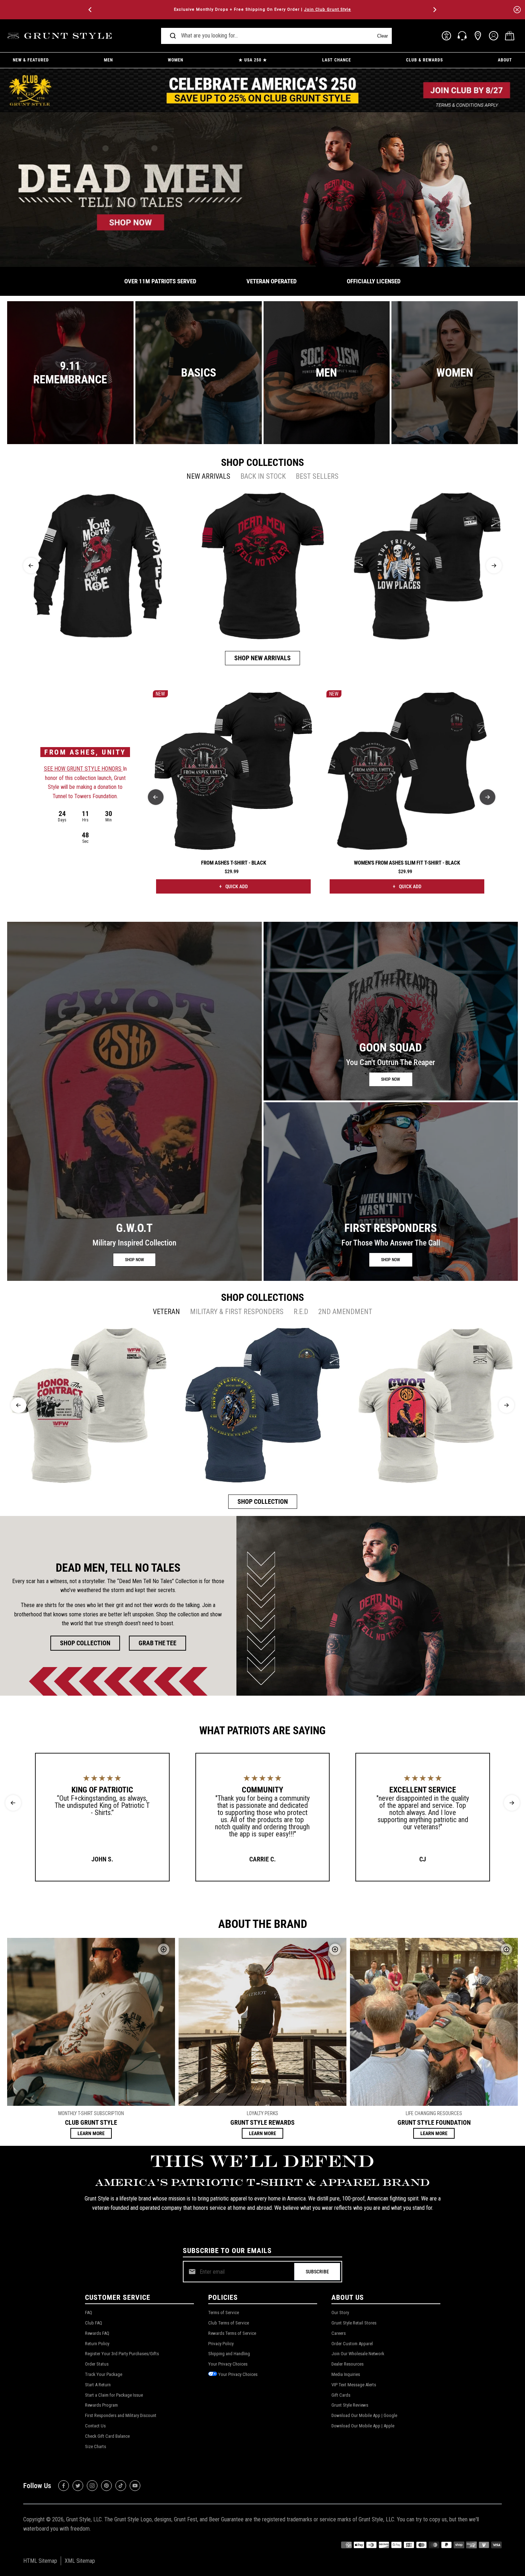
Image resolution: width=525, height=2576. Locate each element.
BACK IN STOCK (263, 476)
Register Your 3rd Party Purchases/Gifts (122, 2354)
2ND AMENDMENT (345, 1312)
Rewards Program (101, 2405)
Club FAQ (94, 2323)
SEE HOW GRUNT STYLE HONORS (83, 769)
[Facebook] (64, 2486)
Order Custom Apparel (352, 2344)
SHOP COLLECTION (263, 1501)
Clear (382, 36)
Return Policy (97, 2344)
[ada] (446, 36)
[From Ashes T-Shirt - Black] (233, 771)
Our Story (340, 2313)
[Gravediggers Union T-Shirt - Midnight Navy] (262, 1405)
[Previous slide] (31, 566)
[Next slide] (494, 566)
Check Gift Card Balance (107, 2436)
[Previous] (91, 10)
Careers (339, 2333)
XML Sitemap (80, 2561)
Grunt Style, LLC (84, 2519)
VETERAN (166, 1312)
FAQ (89, 2313)
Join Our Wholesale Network (358, 2354)
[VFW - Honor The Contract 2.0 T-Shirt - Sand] (89, 1405)
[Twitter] (78, 2486)
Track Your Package (104, 2374)
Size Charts (96, 2446)
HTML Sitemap (40, 2561)
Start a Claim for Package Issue (114, 2395)
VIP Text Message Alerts (354, 2385)
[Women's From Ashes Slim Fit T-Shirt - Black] (407, 771)
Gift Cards (341, 2395)
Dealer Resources (347, 2364)
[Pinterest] (106, 2486)
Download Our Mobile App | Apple (363, 2426)
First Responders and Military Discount (121, 2415)
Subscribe (317, 2272)
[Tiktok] (121, 2486)
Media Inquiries (346, 2374)
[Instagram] (92, 2486)
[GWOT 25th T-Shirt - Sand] (436, 1405)
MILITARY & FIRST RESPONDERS (237, 1312)
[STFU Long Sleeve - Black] (98, 566)
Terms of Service (224, 2313)
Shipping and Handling (229, 2354)
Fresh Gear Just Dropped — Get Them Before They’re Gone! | (262, 9)
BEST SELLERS (317, 476)
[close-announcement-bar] (517, 10)
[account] (494, 36)
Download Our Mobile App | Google (364, 2415)
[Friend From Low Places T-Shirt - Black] (427, 566)
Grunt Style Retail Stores (354, 2323)
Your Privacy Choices (228, 2364)
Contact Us (95, 2426)
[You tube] (135, 2486)
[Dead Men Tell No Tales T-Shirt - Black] (263, 566)
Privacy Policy (221, 2344)
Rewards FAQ (97, 2333)
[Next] (434, 10)
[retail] (478, 36)
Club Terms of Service (229, 2323)
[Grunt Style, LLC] (61, 36)
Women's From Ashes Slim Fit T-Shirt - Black (407, 863)
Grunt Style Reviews (350, 2405)
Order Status (97, 2364)
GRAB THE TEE (157, 1643)
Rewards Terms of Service (232, 2333)
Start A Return (98, 2385)
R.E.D (301, 1312)
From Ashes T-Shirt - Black (234, 863)
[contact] (462, 36)
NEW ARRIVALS (208, 476)
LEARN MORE (91, 2133)
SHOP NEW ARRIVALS (262, 658)
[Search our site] (173, 36)
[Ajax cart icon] (510, 36)
